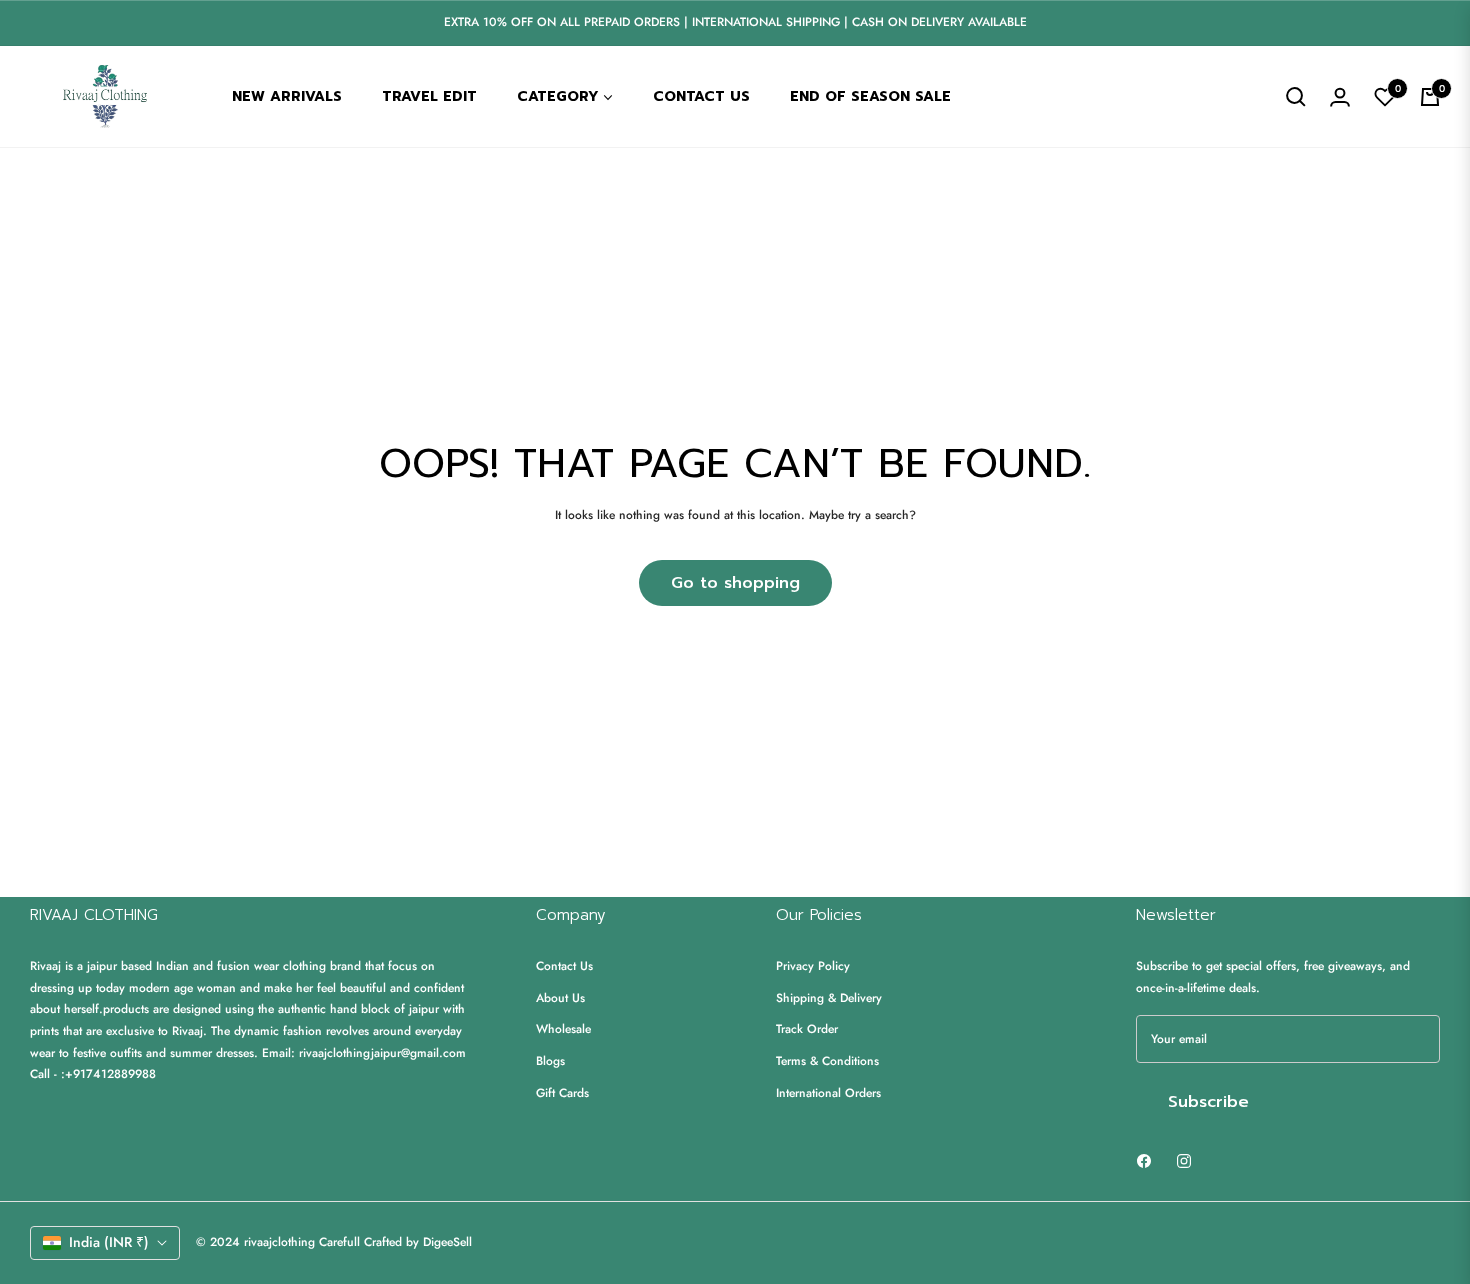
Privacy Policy (813, 966)
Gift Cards (562, 1093)
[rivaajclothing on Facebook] (1144, 1160)
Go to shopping (735, 583)
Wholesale (563, 1029)
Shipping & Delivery (829, 998)
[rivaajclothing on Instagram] (1184, 1160)
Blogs (550, 1061)
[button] (1296, 97)
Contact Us (564, 966)
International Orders (828, 1093)
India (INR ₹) (109, 1242)
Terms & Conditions (827, 1061)
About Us (560, 998)
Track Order (807, 1029)
